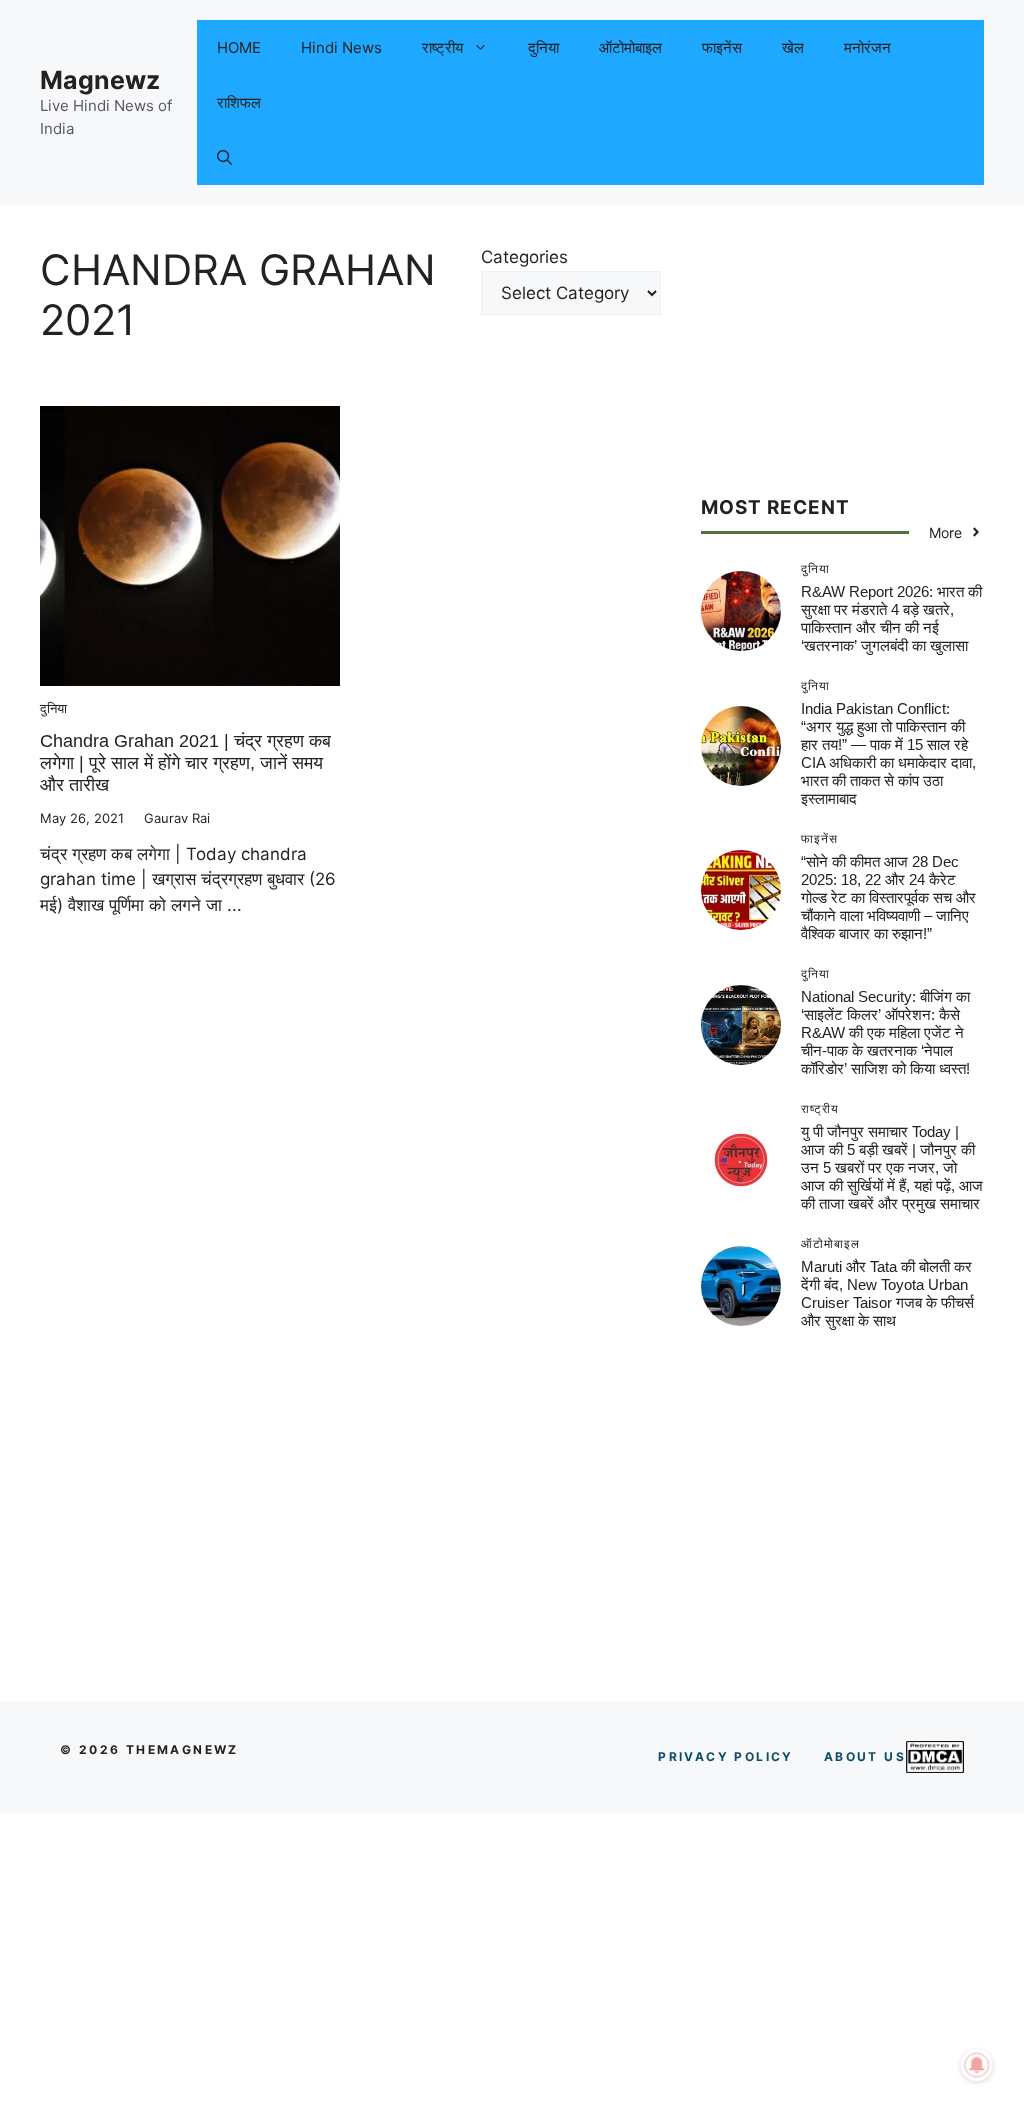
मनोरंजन (867, 47)
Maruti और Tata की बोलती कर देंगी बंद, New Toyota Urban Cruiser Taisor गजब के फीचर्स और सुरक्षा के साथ (887, 1293)
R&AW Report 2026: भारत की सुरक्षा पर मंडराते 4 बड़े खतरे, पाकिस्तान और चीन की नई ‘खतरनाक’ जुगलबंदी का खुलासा (891, 618)
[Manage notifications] (977, 2065)
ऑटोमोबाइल (630, 47)
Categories (524, 257)
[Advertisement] (842, 370)
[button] (224, 157)
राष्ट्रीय (442, 47)
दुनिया (543, 47)
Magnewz (100, 80)
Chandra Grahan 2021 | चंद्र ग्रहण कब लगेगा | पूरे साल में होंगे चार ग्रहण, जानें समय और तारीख (185, 762)
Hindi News (341, 47)
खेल (793, 47)
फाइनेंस (722, 47)
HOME (239, 47)
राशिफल (239, 102)
